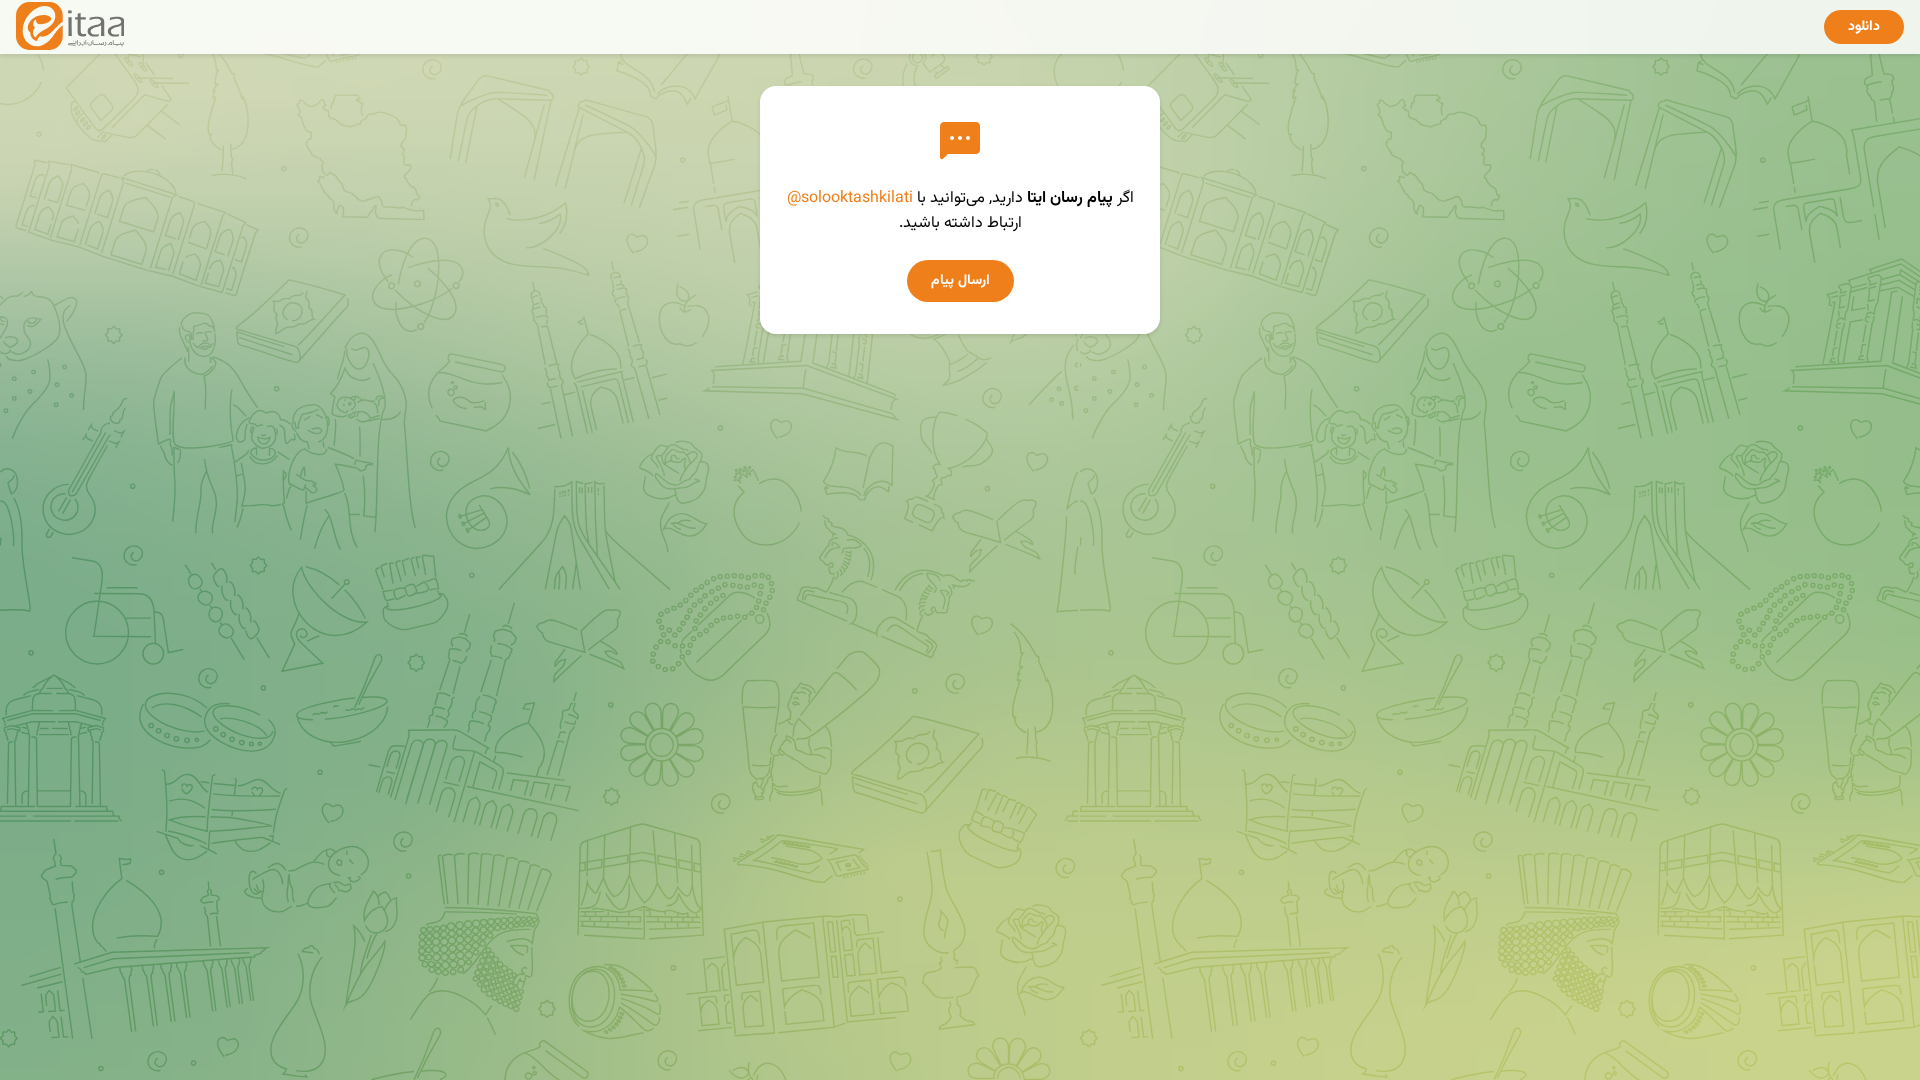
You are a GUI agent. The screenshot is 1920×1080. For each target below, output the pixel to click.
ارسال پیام (960, 281)
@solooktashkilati (850, 198)
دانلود (1864, 27)
